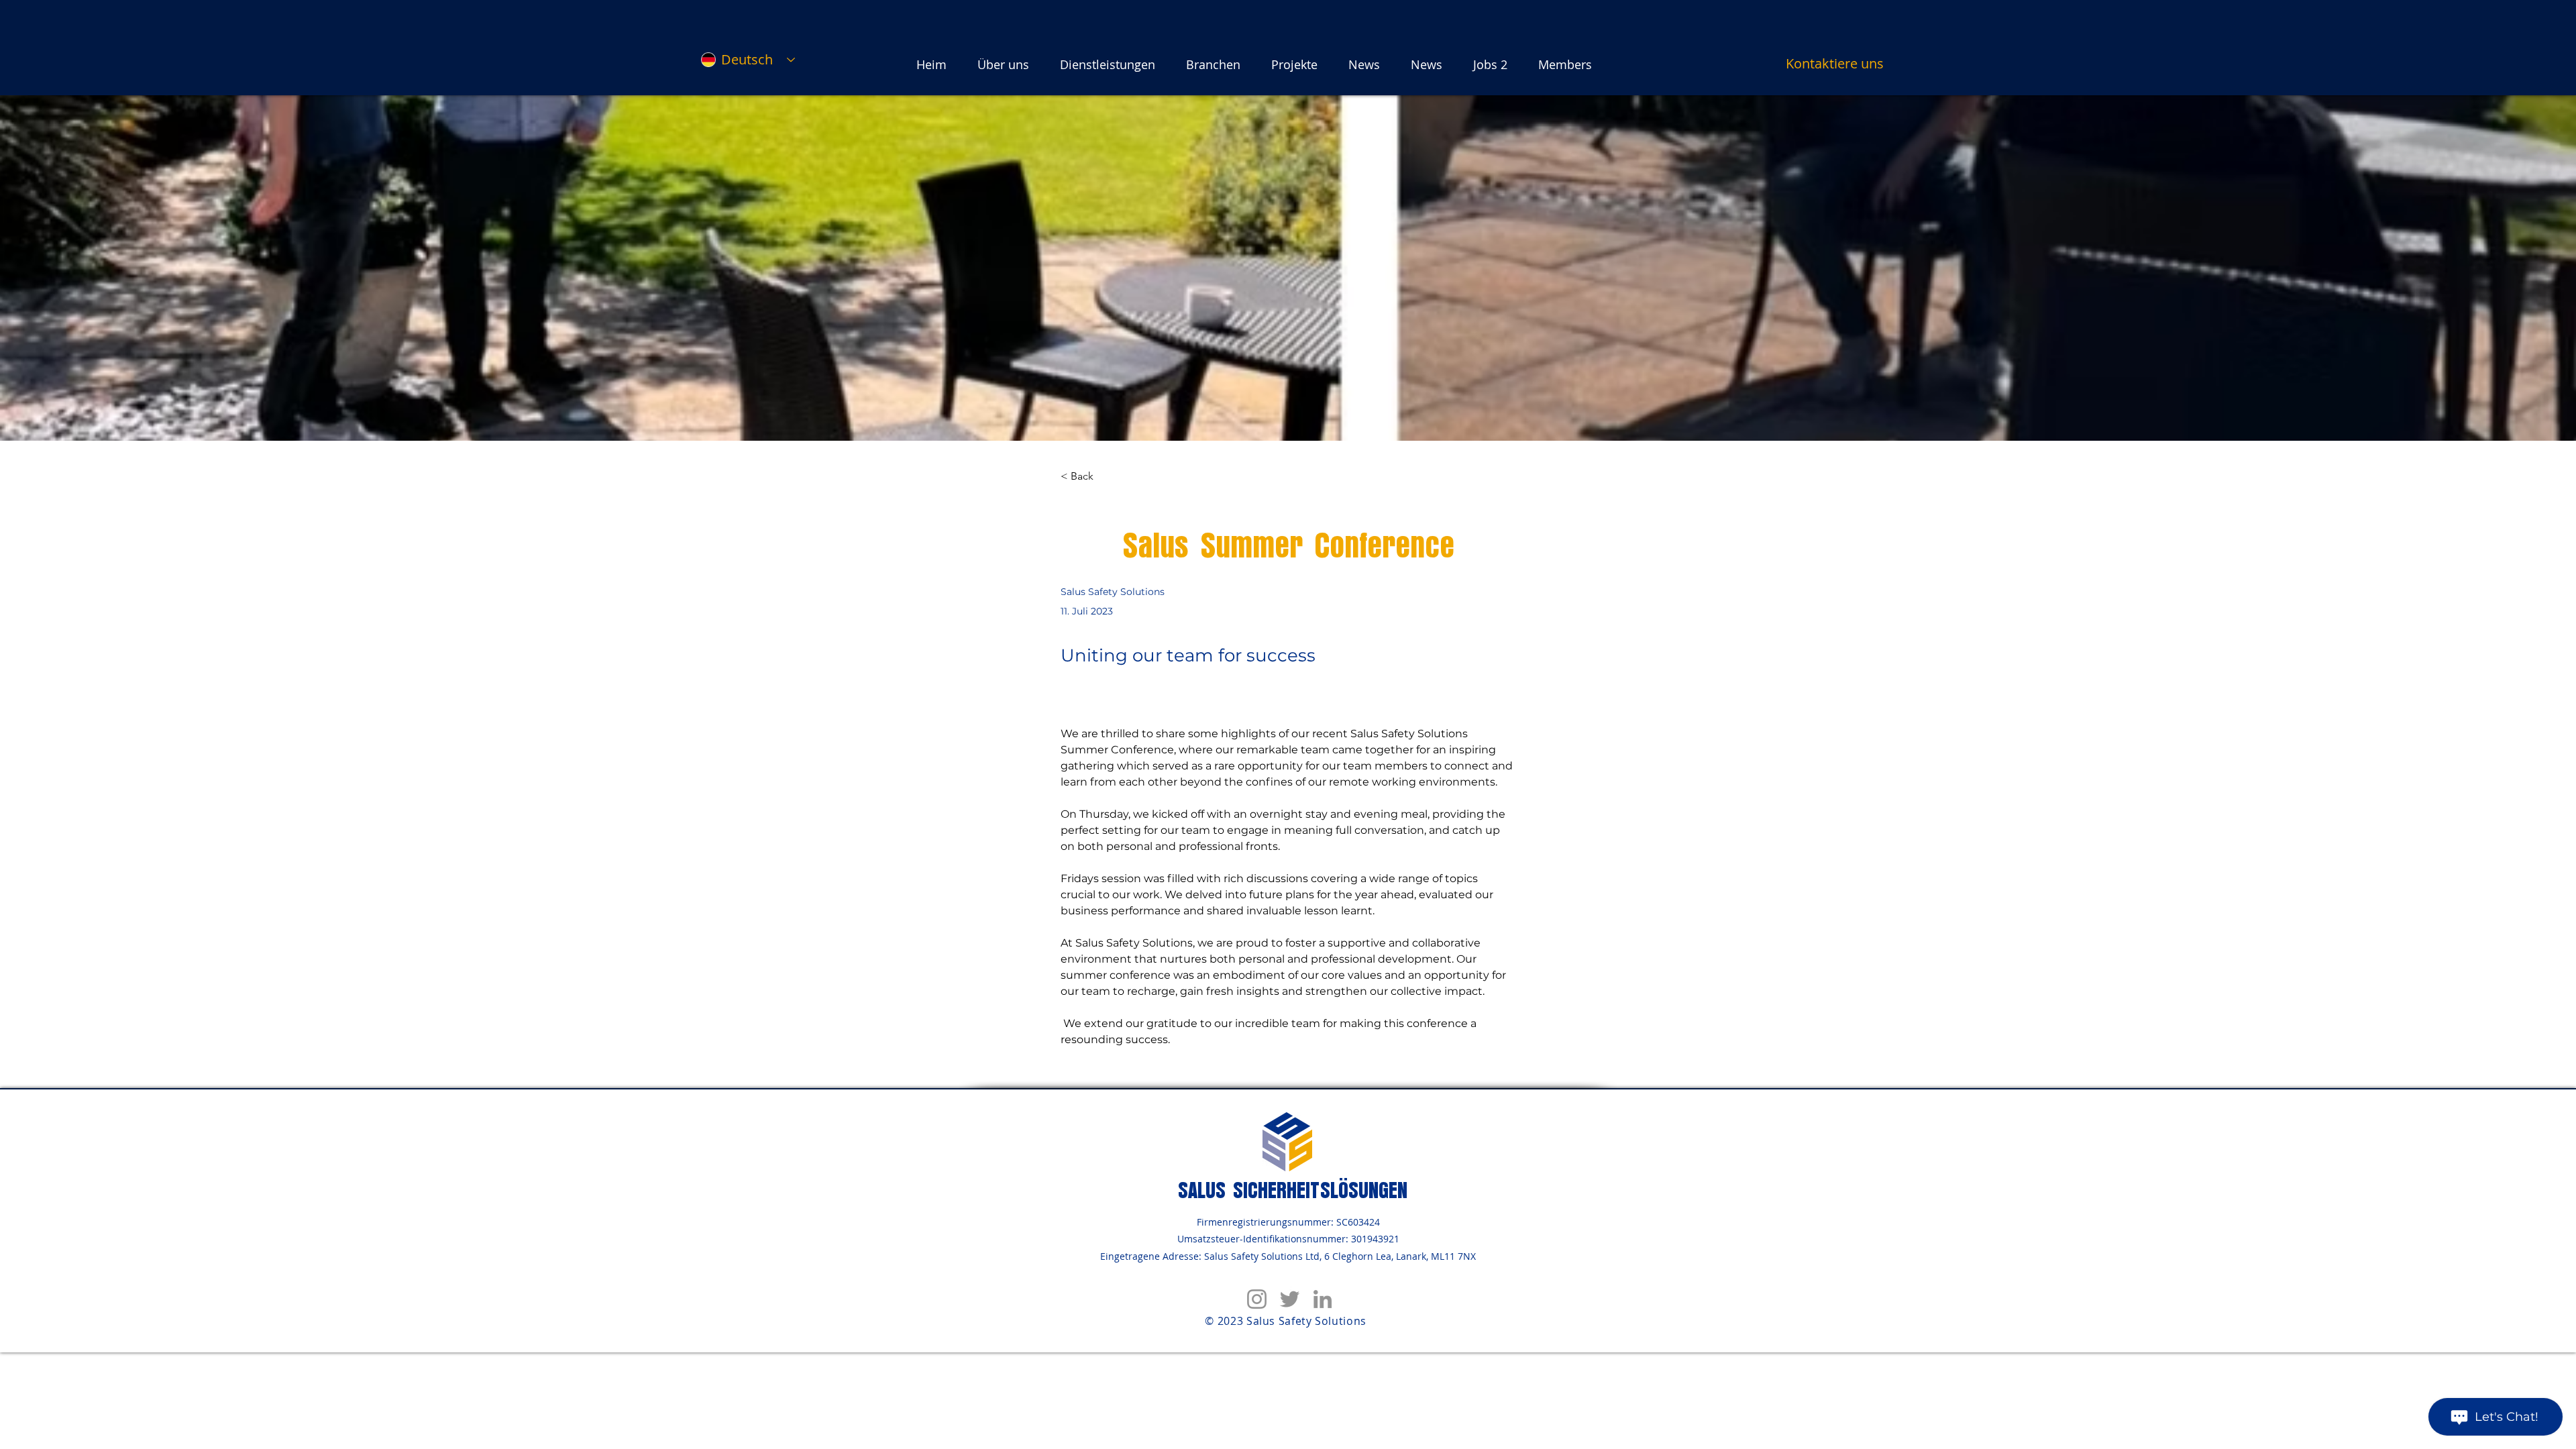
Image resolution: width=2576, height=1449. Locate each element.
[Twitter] (1290, 1299)
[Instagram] (1257, 1299)
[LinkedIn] (1323, 1299)
